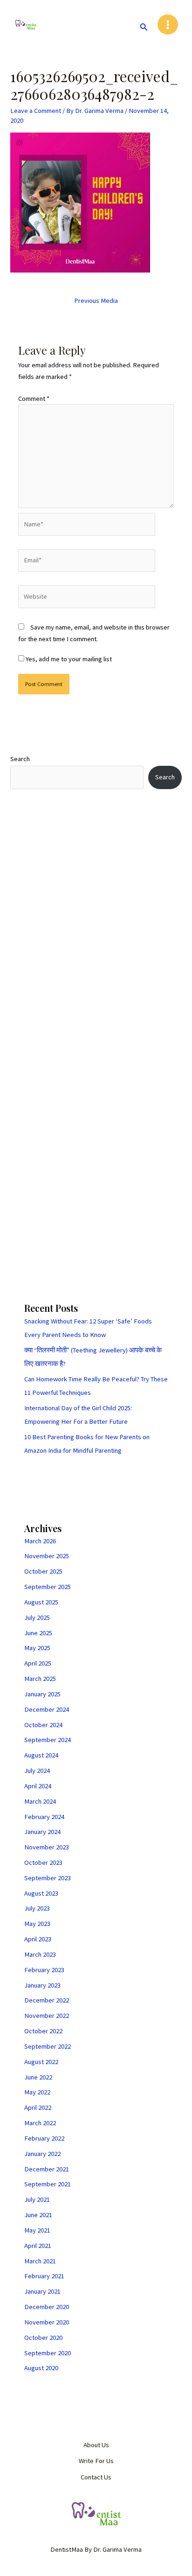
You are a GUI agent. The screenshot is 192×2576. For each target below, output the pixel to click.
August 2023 (41, 1893)
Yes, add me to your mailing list (68, 659)
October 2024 (43, 1725)
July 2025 (37, 1617)
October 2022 (43, 2031)
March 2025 (40, 1679)
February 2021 (44, 2276)
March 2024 (40, 1801)
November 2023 (47, 1847)
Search (20, 759)
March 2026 (40, 1541)
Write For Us (96, 2461)
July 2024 (37, 1771)
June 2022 (38, 2077)
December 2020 (47, 2307)
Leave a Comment (36, 111)
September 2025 (48, 1587)
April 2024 (38, 1786)
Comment (34, 399)
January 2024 (42, 1832)
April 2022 (38, 2107)
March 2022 (40, 2123)
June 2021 (38, 2215)
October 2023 (43, 1862)
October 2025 (43, 1571)
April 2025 (38, 1663)
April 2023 (38, 1939)
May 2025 (37, 1648)
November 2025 (47, 1556)
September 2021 (48, 2184)
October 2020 (43, 2338)
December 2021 (47, 2169)
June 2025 (38, 1633)
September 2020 (48, 2353)
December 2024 (47, 1709)
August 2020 (41, 2368)
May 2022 (37, 2092)
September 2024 (48, 1740)
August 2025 (41, 1602)
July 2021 (37, 2199)
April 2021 (38, 2246)
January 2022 (42, 2154)
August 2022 (41, 2062)
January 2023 (42, 1985)
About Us (96, 2445)
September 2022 (48, 2046)
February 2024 (44, 1817)
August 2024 (41, 1755)
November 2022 (47, 2016)
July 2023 (37, 1908)
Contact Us (96, 2477)
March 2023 (40, 1954)
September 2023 (48, 1878)
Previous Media (96, 301)
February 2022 (44, 2138)
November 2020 (47, 2322)
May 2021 (37, 2230)
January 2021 (42, 2291)
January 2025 (42, 1694)
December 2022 (47, 2000)
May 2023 (37, 1924)
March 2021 (40, 2261)
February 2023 (44, 1970)
